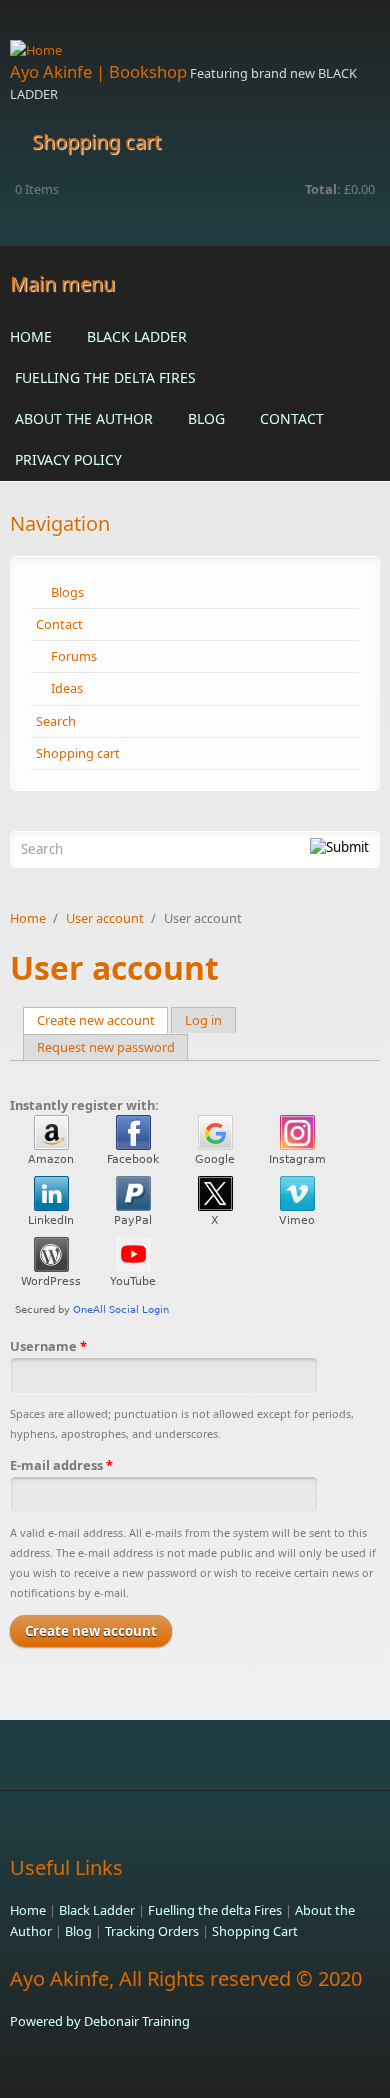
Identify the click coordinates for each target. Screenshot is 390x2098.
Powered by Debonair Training (100, 2021)
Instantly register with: (84, 1105)
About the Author (84, 418)
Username (48, 1346)
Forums (74, 656)
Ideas (67, 688)
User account (105, 918)
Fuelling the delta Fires (105, 377)
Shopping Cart (255, 1931)
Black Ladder (137, 336)
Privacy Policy (68, 459)
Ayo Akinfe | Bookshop (98, 71)
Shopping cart (78, 753)
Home (31, 336)
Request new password (106, 1047)
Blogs (67, 592)
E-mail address (61, 1465)
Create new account (103, 1020)
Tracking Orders (152, 1931)
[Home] (195, 50)
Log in (203, 1020)
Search (56, 721)
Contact (292, 418)
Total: (323, 189)
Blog (206, 418)
